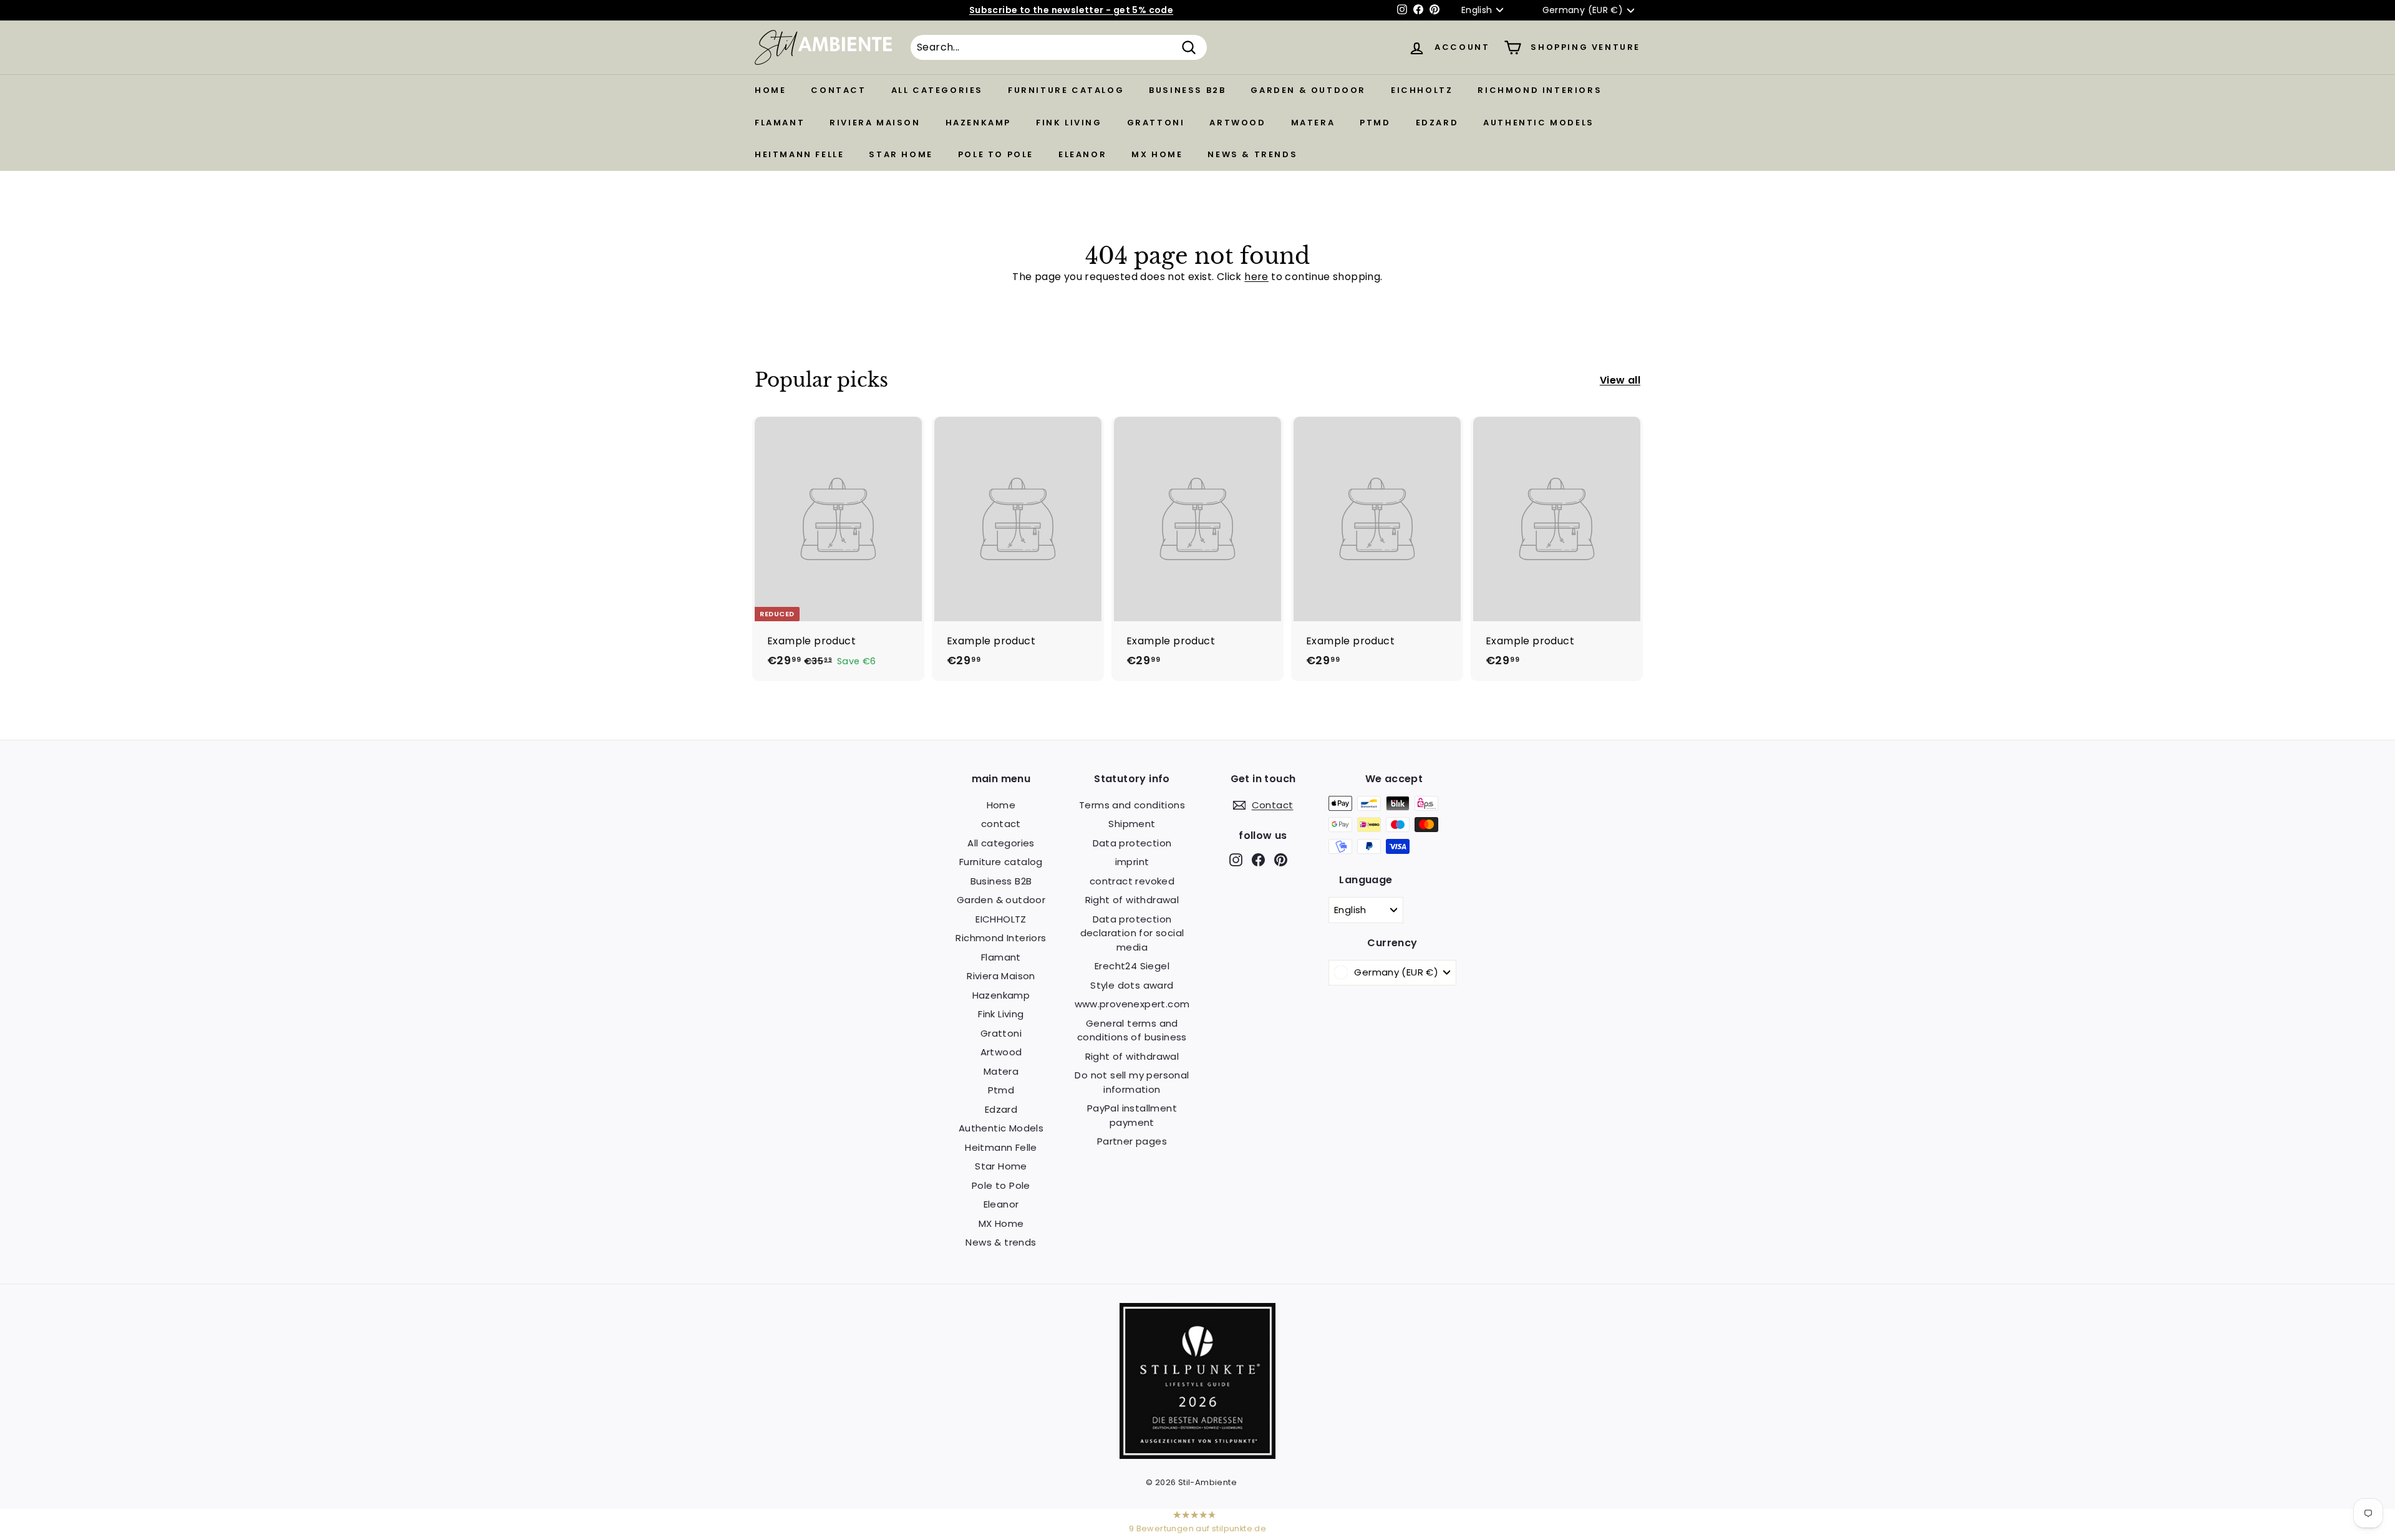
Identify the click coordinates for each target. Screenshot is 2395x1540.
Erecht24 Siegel (1132, 966)
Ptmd (1375, 123)
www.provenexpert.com (1132, 1004)
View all (1620, 380)
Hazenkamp (978, 123)
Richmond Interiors (1540, 90)
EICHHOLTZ (1422, 90)
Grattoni (1156, 123)
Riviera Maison (875, 123)
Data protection (1132, 843)
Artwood (1237, 123)
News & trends (1252, 154)
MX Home (1157, 154)
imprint (1132, 862)
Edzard (1437, 123)
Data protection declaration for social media (1132, 933)
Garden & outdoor (1308, 90)
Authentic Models (1539, 123)
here (1256, 277)
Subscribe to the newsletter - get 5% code (1071, 10)
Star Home (901, 154)
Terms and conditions (1132, 805)
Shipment (1132, 824)
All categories (937, 90)
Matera (1313, 123)
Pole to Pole (996, 154)
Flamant (780, 123)
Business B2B (1187, 90)
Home (770, 90)
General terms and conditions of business (1132, 1030)
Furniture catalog (1066, 90)
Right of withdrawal (1132, 900)
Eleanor (1082, 154)
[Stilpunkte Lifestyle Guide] (1197, 1455)
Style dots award (1132, 985)
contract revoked (1132, 881)
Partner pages (1132, 1141)
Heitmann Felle (799, 154)
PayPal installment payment (1132, 1115)
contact (838, 90)
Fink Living (1069, 123)
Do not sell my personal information (1132, 1082)
